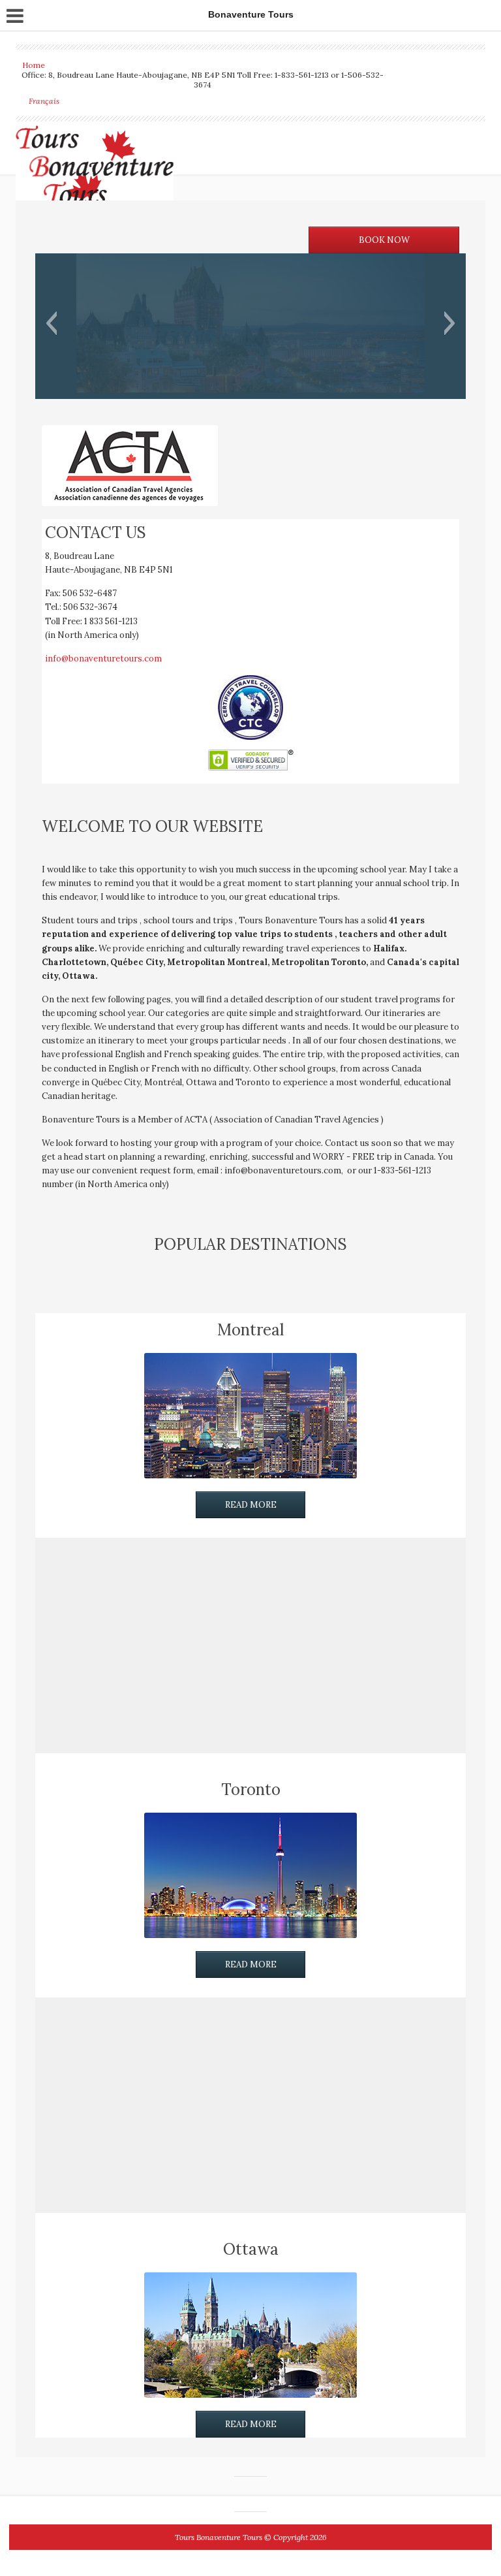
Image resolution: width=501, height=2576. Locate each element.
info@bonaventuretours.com (103, 659)
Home (34, 65)
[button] (51, 323)
